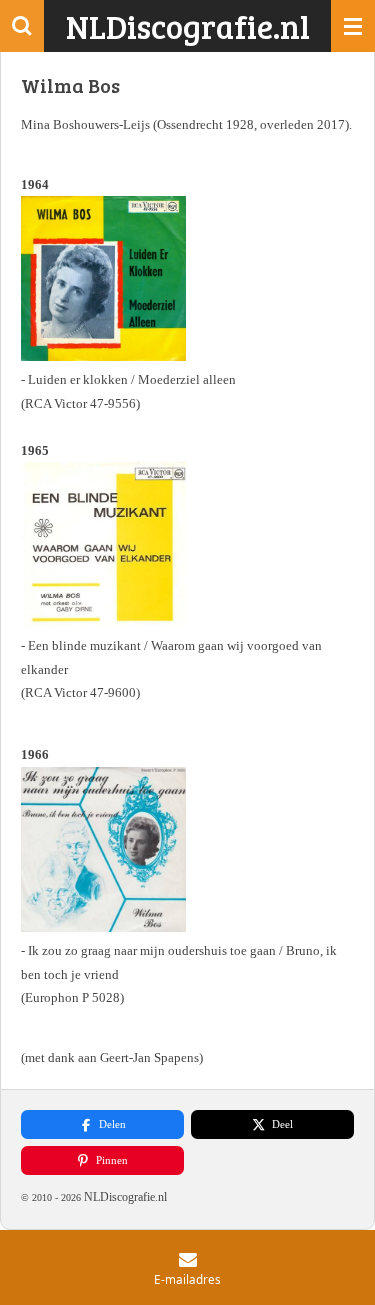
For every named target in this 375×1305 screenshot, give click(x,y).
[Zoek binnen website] (22, 26)
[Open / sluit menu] (353, 26)
